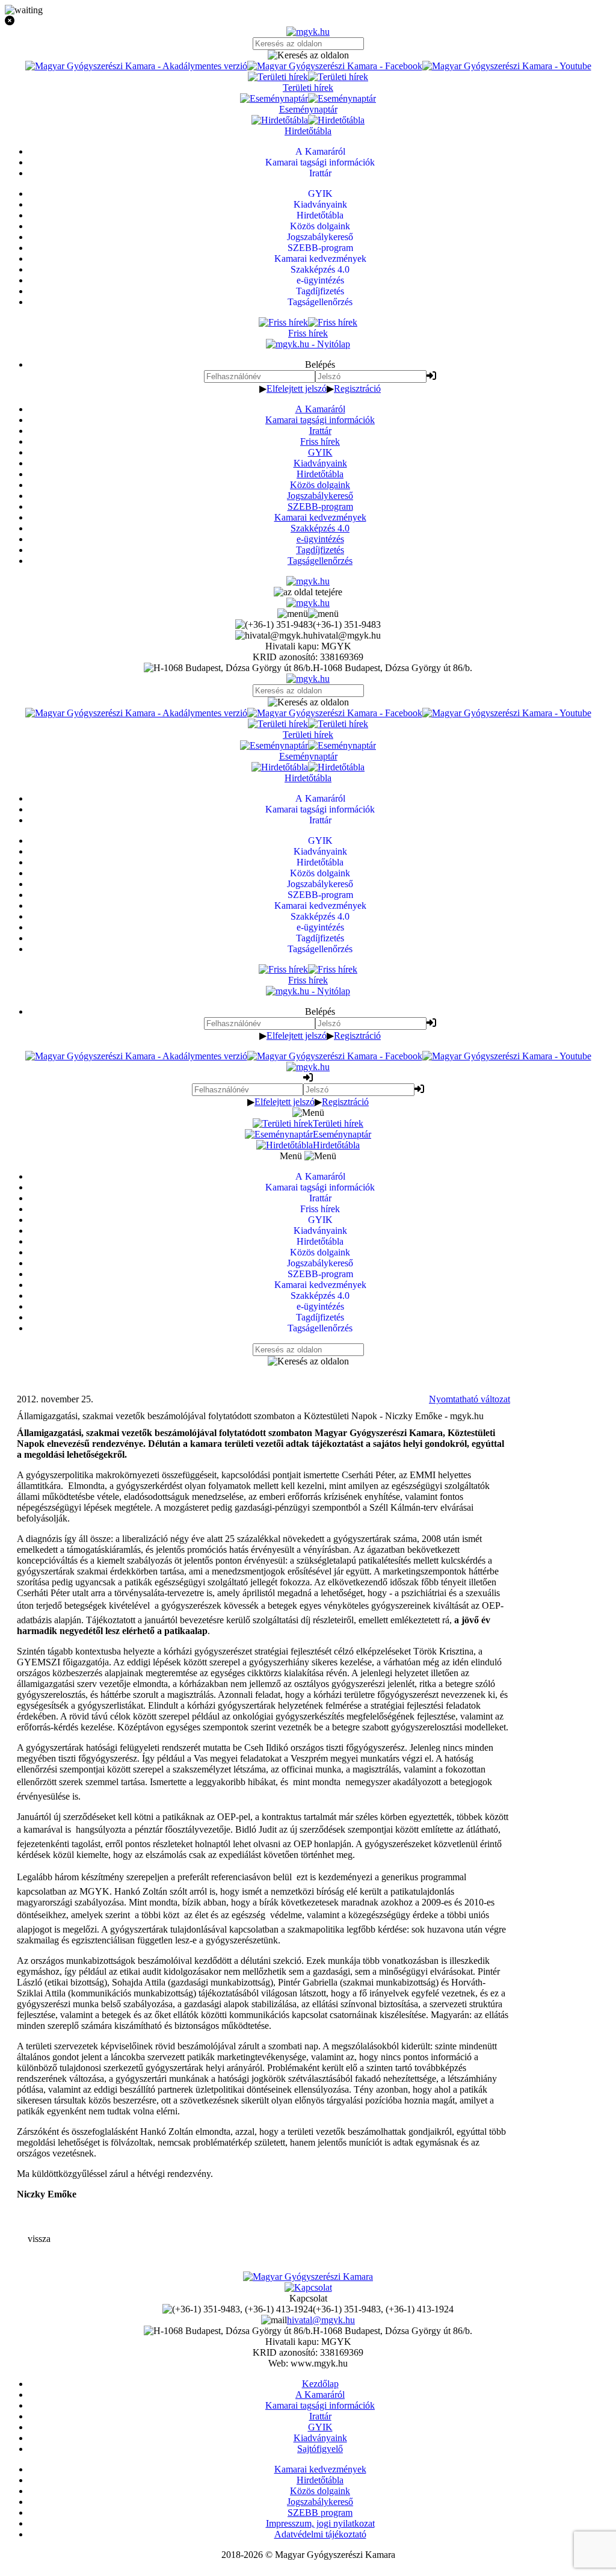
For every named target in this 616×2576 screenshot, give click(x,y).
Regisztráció (357, 389)
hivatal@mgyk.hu (321, 2320)
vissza (39, 2239)
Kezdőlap (320, 2384)
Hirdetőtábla (320, 474)
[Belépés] (431, 376)
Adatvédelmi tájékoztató (320, 2534)
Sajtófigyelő (320, 2449)
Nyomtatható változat (470, 1399)
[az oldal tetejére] (308, 592)
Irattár (320, 431)
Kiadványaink (320, 463)
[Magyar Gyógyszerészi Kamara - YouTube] (507, 66)
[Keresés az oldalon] (308, 55)
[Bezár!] (308, 21)
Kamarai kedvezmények (320, 517)
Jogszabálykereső (320, 496)
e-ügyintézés (320, 539)
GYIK (320, 452)
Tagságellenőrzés (320, 561)
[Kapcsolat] (308, 2287)
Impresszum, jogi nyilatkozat (320, 2523)
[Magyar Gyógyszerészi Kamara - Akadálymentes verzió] (136, 66)
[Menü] (308, 614)
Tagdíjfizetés (320, 550)
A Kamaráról (320, 409)
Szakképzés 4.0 (320, 528)
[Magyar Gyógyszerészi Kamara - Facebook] (335, 66)
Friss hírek (320, 441)
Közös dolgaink (320, 485)
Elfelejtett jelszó (297, 389)
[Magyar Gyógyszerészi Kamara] (308, 2277)
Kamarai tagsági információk (320, 420)
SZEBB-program (320, 506)
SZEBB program (320, 2513)
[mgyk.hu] (308, 32)
